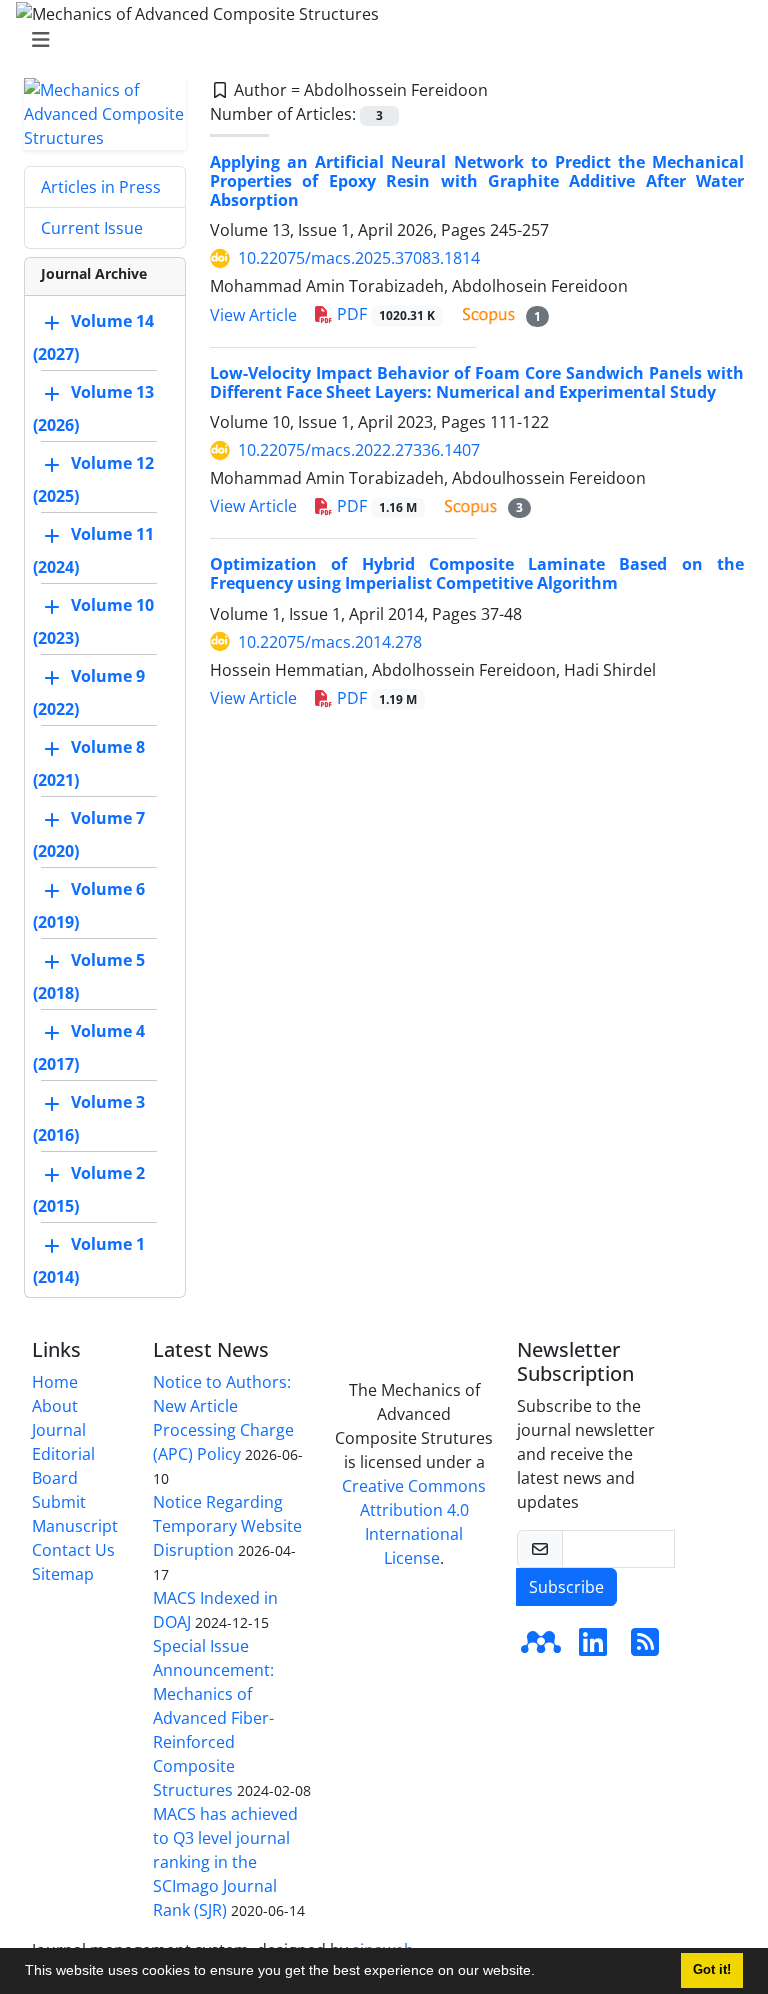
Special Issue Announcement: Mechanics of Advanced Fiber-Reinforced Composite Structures (213, 1718)
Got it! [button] (712, 1970)
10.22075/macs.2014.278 (330, 642)
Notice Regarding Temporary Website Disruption (227, 1526)
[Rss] (645, 1648)
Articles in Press (101, 187)
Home (55, 1382)
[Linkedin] (593, 1648)
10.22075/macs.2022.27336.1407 (359, 450)
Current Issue (92, 228)
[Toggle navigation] (378, 40)
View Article (253, 315)
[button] (542, 1973)
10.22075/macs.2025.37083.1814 (359, 258)
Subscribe (566, 1587)
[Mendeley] (541, 1648)
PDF (384, 314)
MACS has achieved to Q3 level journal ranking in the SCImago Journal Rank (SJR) (225, 1862)
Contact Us (73, 1550)
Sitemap (63, 1574)
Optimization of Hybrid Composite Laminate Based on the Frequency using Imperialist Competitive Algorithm (477, 573)
